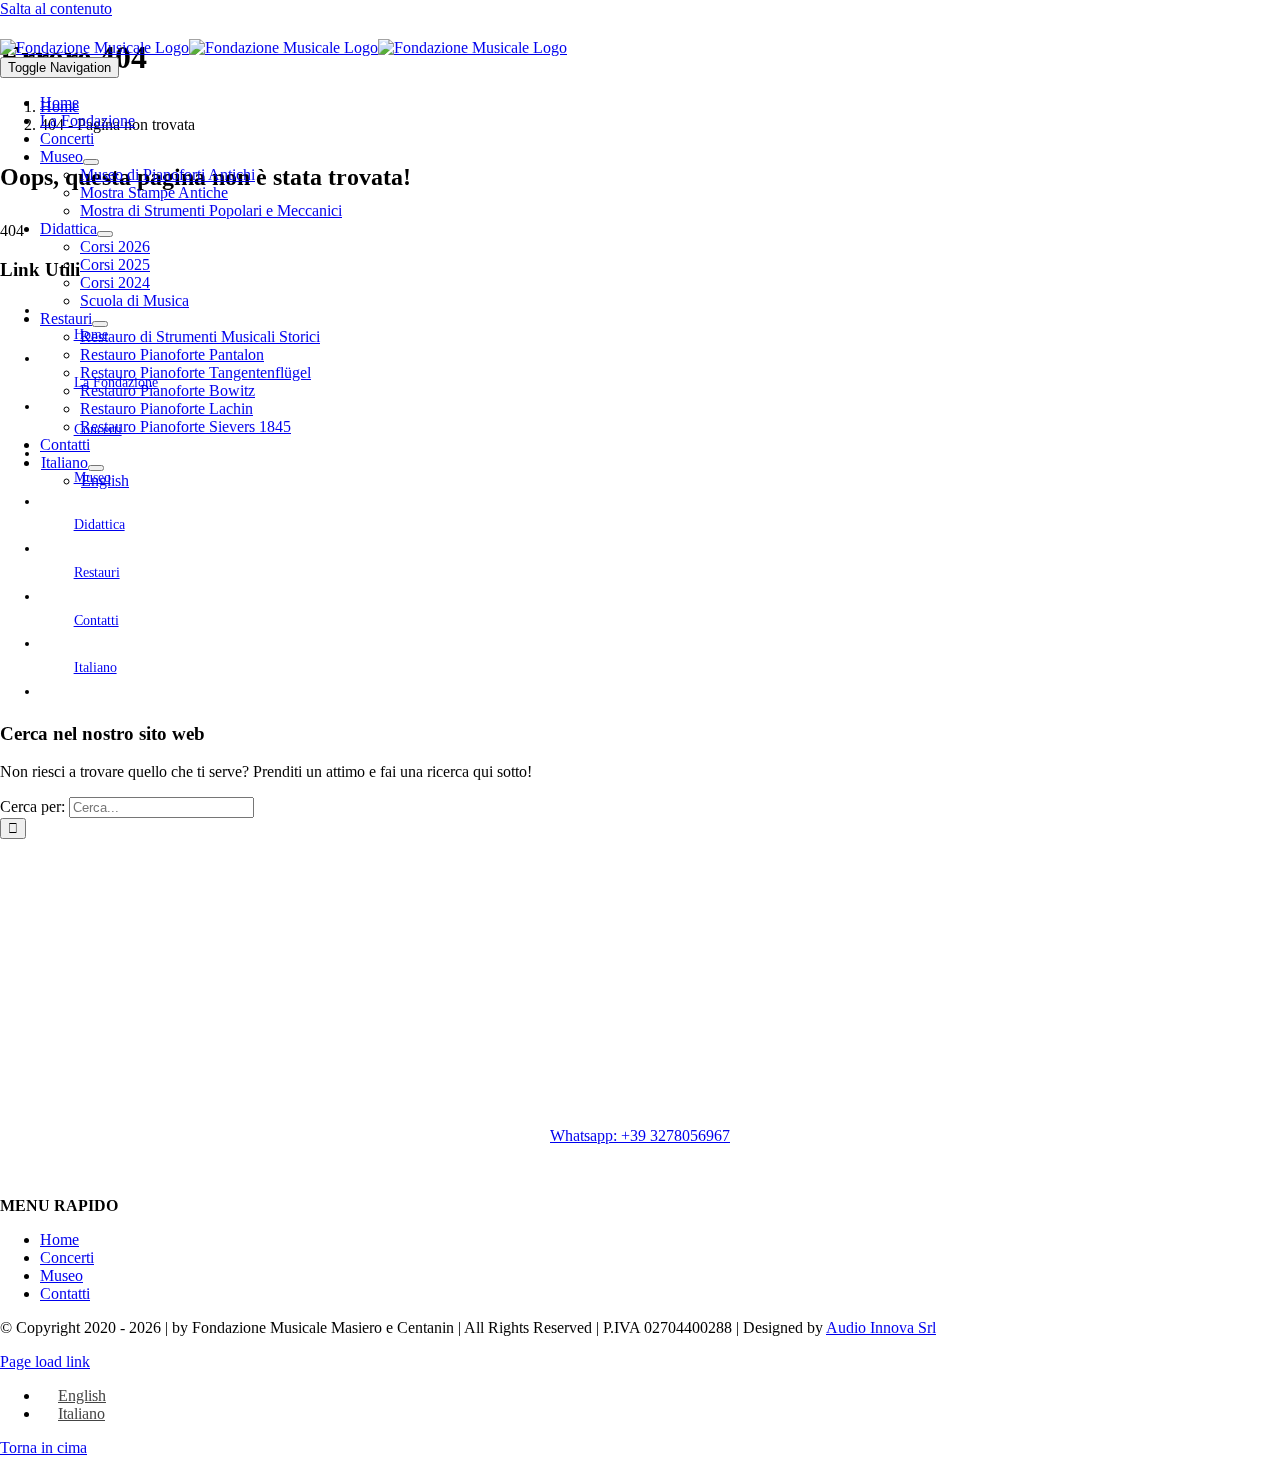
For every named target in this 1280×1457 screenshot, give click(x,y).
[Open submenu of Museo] (91, 162)
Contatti (96, 620)
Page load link (45, 1361)
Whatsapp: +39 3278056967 (640, 1135)
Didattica (99, 524)
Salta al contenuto (56, 8)
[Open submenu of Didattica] (105, 234)
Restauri (97, 572)
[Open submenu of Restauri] (100, 324)
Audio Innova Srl (881, 1327)
